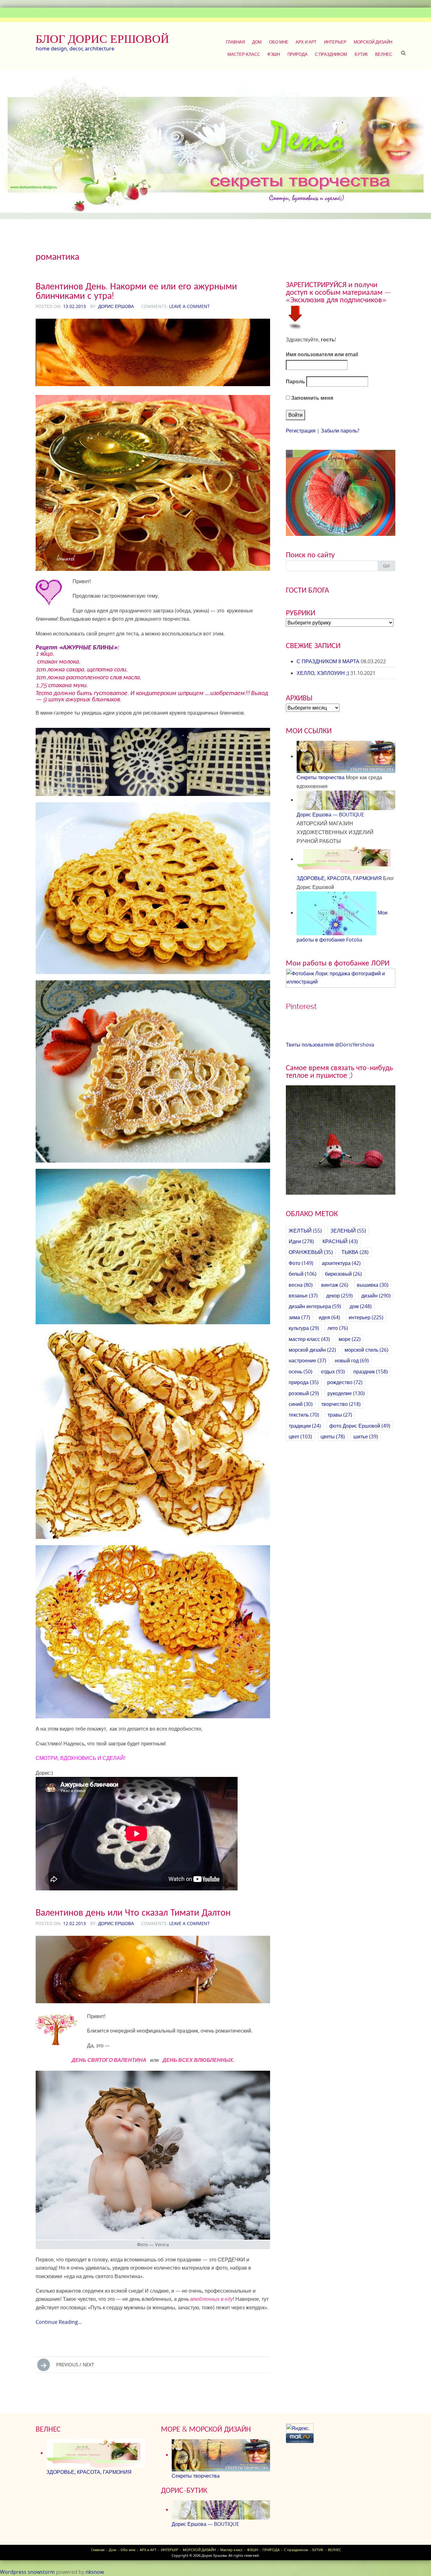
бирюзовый (343, 1274)
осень (301, 1372)
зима (299, 1317)
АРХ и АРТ (306, 42)
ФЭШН (274, 54)
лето (338, 1328)
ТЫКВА (355, 1252)
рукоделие (346, 1393)
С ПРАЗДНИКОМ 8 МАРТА (328, 661)
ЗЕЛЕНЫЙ (348, 1231)
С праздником (331, 54)
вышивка (373, 1285)
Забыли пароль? (340, 431)
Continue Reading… (59, 2322)
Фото (301, 1263)
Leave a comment (189, 306)
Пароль (295, 381)
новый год (352, 1361)
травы (340, 1415)
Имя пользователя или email (322, 354)
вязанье (303, 1296)
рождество (345, 1382)
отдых (333, 1372)
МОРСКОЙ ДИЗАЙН (373, 42)
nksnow (95, 2572)
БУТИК (361, 54)
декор (339, 1296)
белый (303, 1274)
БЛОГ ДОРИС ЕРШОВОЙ (102, 39)
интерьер (366, 1317)
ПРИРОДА (298, 54)
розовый (304, 1393)
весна (301, 1285)
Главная (235, 42)
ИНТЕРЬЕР (335, 42)
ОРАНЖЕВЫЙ (311, 1252)
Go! (387, 566)
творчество (341, 1404)
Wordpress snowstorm (27, 2572)
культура (304, 1328)
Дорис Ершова (116, 306)
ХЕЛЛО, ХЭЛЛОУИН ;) (323, 673)
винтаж (335, 1285)
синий (301, 1404)
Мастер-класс (244, 54)
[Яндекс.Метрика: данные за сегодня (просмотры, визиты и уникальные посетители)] (300, 2428)
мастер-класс (309, 1339)
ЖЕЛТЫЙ (305, 1231)
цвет (300, 1436)
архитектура (341, 1263)
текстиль (304, 1415)
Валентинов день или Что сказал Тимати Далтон (133, 1912)
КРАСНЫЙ (340, 1241)
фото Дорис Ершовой (360, 1426)
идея (329, 1317)
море (350, 1339)
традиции (305, 1426)
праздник (371, 1372)
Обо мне (279, 42)
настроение (307, 1361)
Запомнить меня (312, 398)
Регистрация (301, 431)
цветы (333, 1436)
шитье (366, 1436)
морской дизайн (312, 1350)
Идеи (301, 1241)
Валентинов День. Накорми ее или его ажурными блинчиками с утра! (136, 291)
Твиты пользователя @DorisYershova (330, 1045)
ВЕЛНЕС (384, 54)
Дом (257, 42)
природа (304, 1382)
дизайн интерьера (315, 1306)
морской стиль (366, 1350)
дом (361, 1306)
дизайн (376, 1296)
